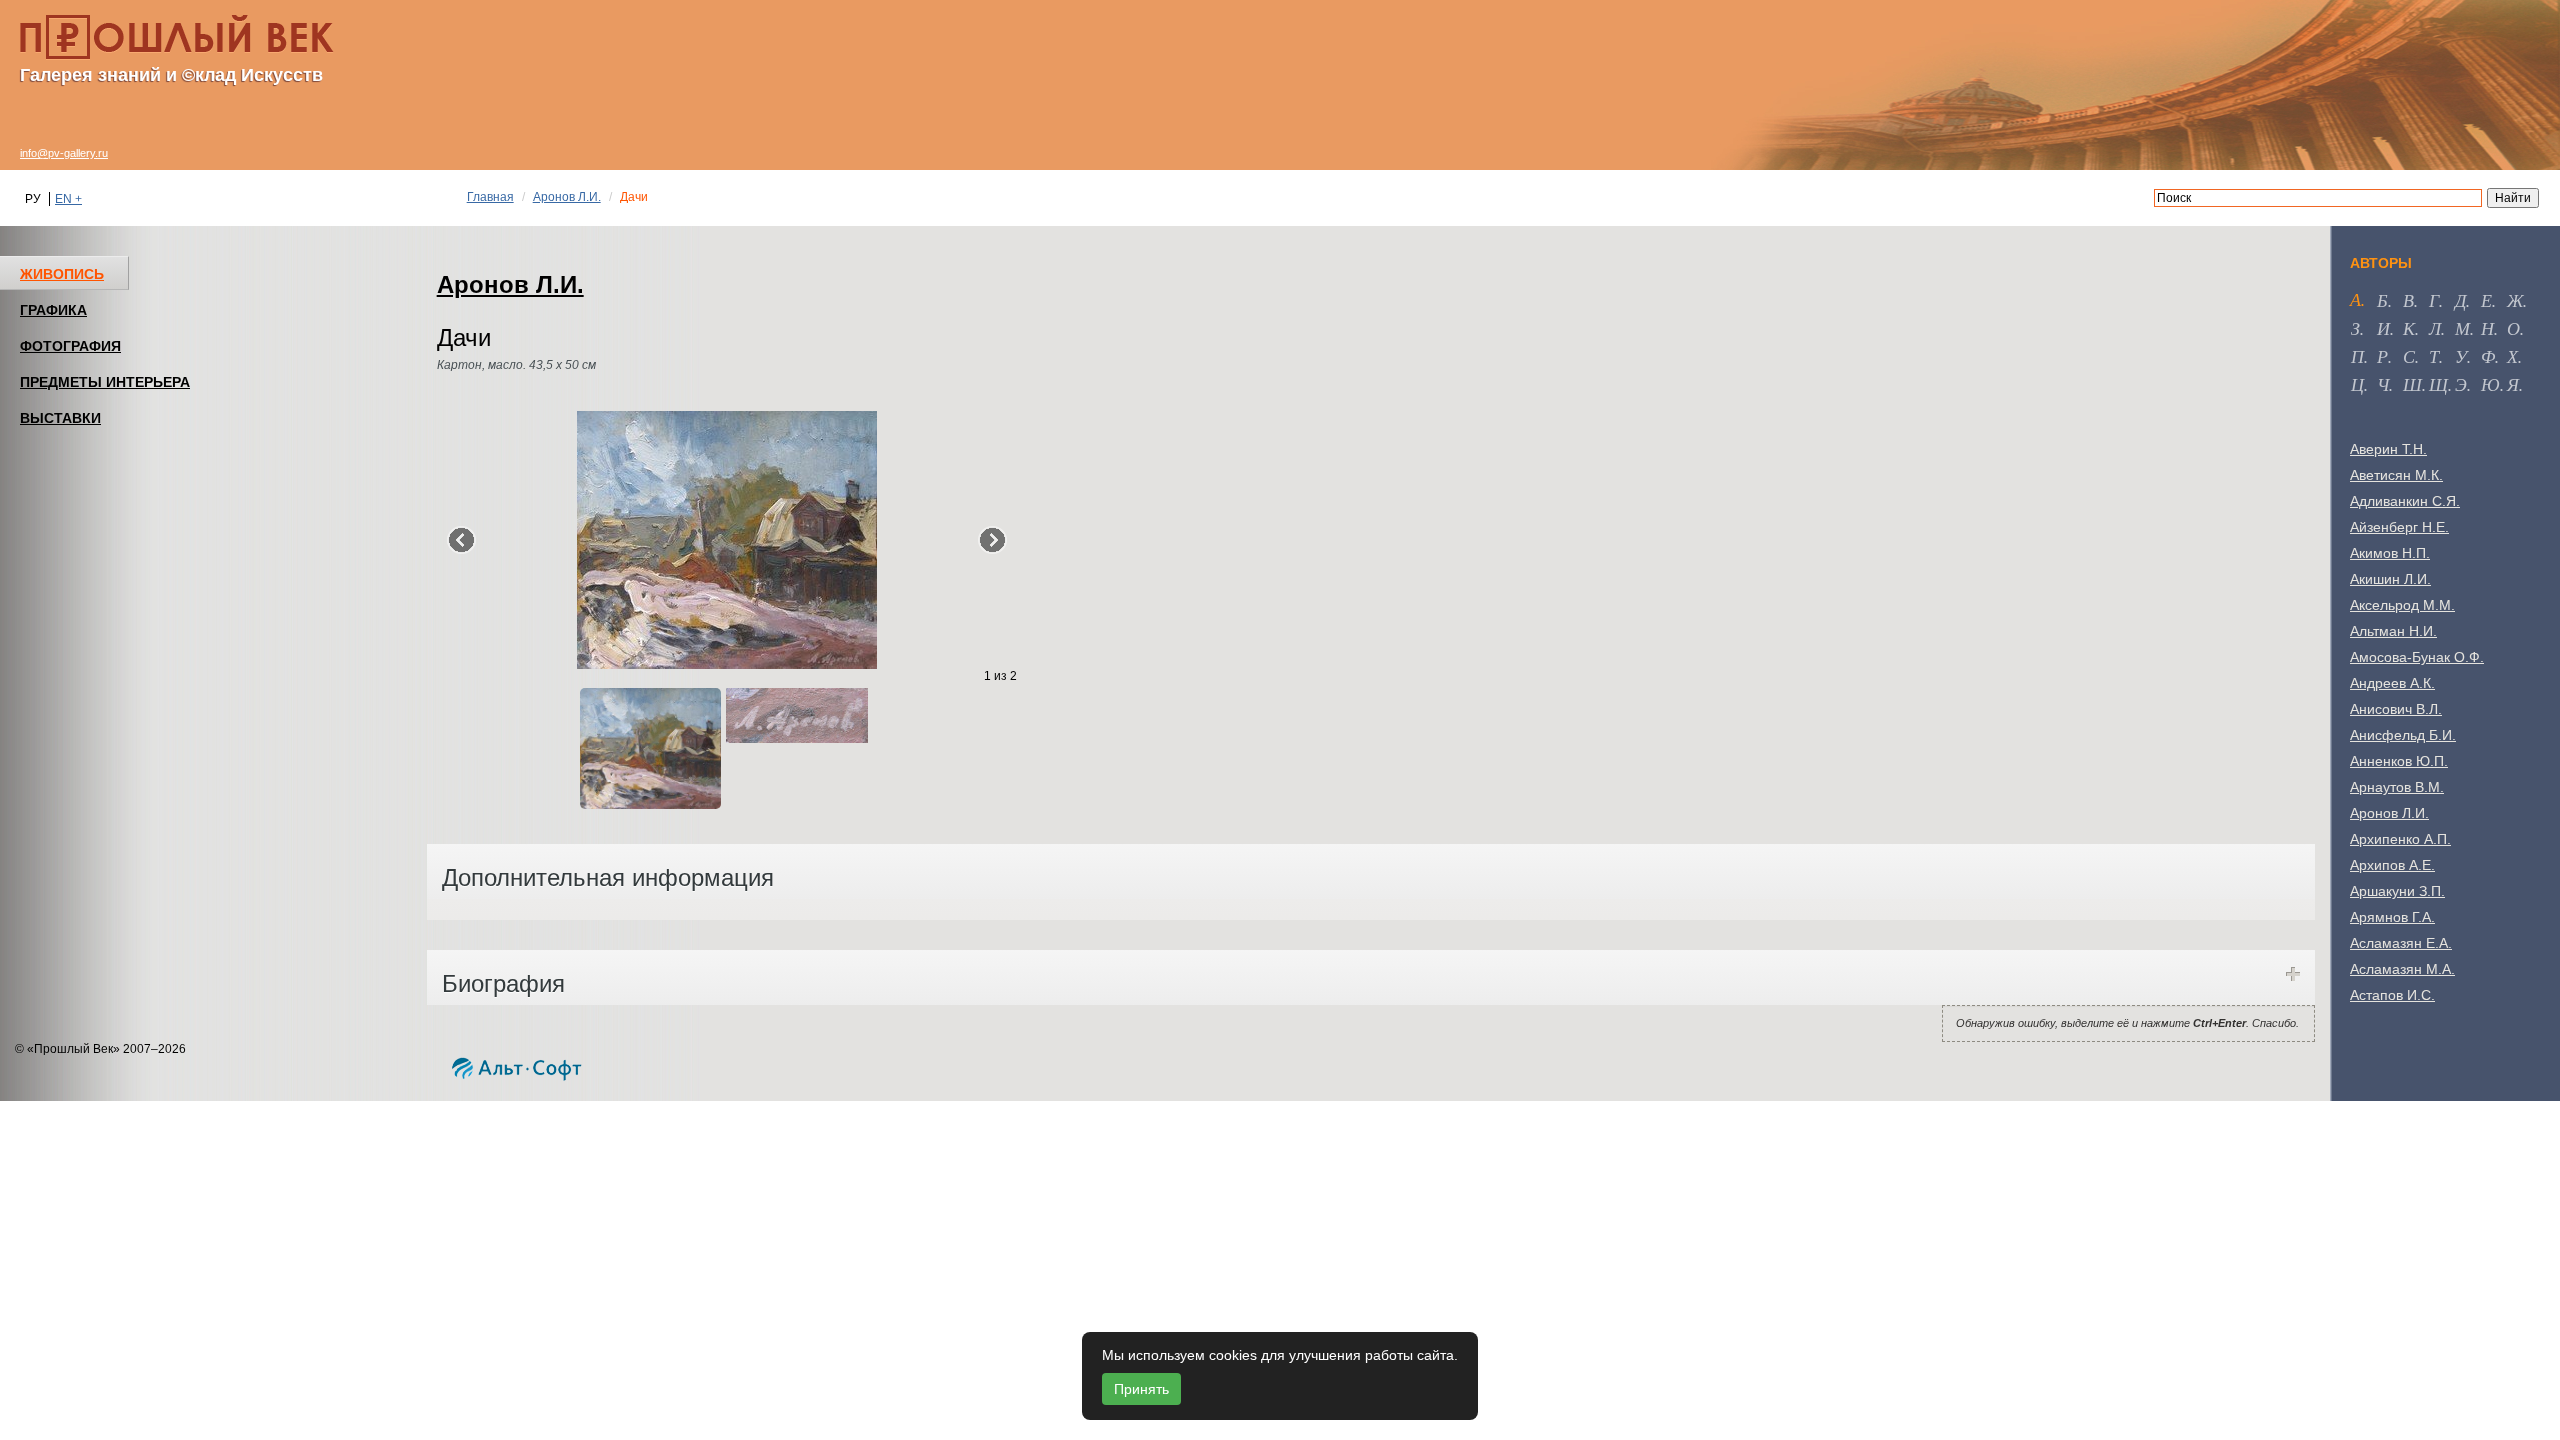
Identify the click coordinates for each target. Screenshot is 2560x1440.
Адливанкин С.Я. (2405, 501)
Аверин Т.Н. (2388, 449)
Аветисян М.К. (2396, 475)
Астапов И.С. (2392, 995)
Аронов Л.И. (567, 197)
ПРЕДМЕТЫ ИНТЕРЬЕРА (105, 382)
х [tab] (2512, 356)
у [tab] (2461, 356)
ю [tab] (2490, 384)
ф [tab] (2488, 356)
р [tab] (2382, 356)
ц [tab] (2357, 384)
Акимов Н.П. (2390, 553)
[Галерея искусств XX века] (177, 37)
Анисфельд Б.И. (2403, 735)
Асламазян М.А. (2402, 969)
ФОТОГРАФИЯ (70, 346)
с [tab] (2409, 356)
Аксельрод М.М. (2402, 605)
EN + (68, 199)
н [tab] (2487, 328)
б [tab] (2382, 300)
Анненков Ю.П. (2399, 761)
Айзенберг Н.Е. (2399, 527)
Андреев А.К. (2392, 683)
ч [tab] (2383, 384)
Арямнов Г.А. (2392, 917)
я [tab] (2513, 384)
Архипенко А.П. (2400, 839)
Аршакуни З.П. (2397, 891)
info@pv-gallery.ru (64, 153)
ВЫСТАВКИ (60, 418)
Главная (490, 197)
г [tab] (2434, 300)
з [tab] (2355, 328)
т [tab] (2434, 356)
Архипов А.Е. (2392, 865)
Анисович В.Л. (2396, 709)
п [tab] (2357, 356)
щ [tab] (2438, 384)
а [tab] (2355, 299)
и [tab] (2383, 328)
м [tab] (2462, 328)
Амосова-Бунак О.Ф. (2417, 657)
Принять (1141, 1389)
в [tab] (2408, 300)
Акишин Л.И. (2390, 579)
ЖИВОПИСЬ (62, 274)
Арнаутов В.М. (2397, 787)
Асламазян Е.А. (2401, 943)
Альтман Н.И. (2393, 631)
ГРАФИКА (53, 310)
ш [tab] (2412, 384)
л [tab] (2435, 328)
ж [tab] (2515, 300)
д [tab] (2460, 300)
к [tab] (2409, 328)
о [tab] (2513, 328)
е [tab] (2486, 300)
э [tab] (2461, 384)
